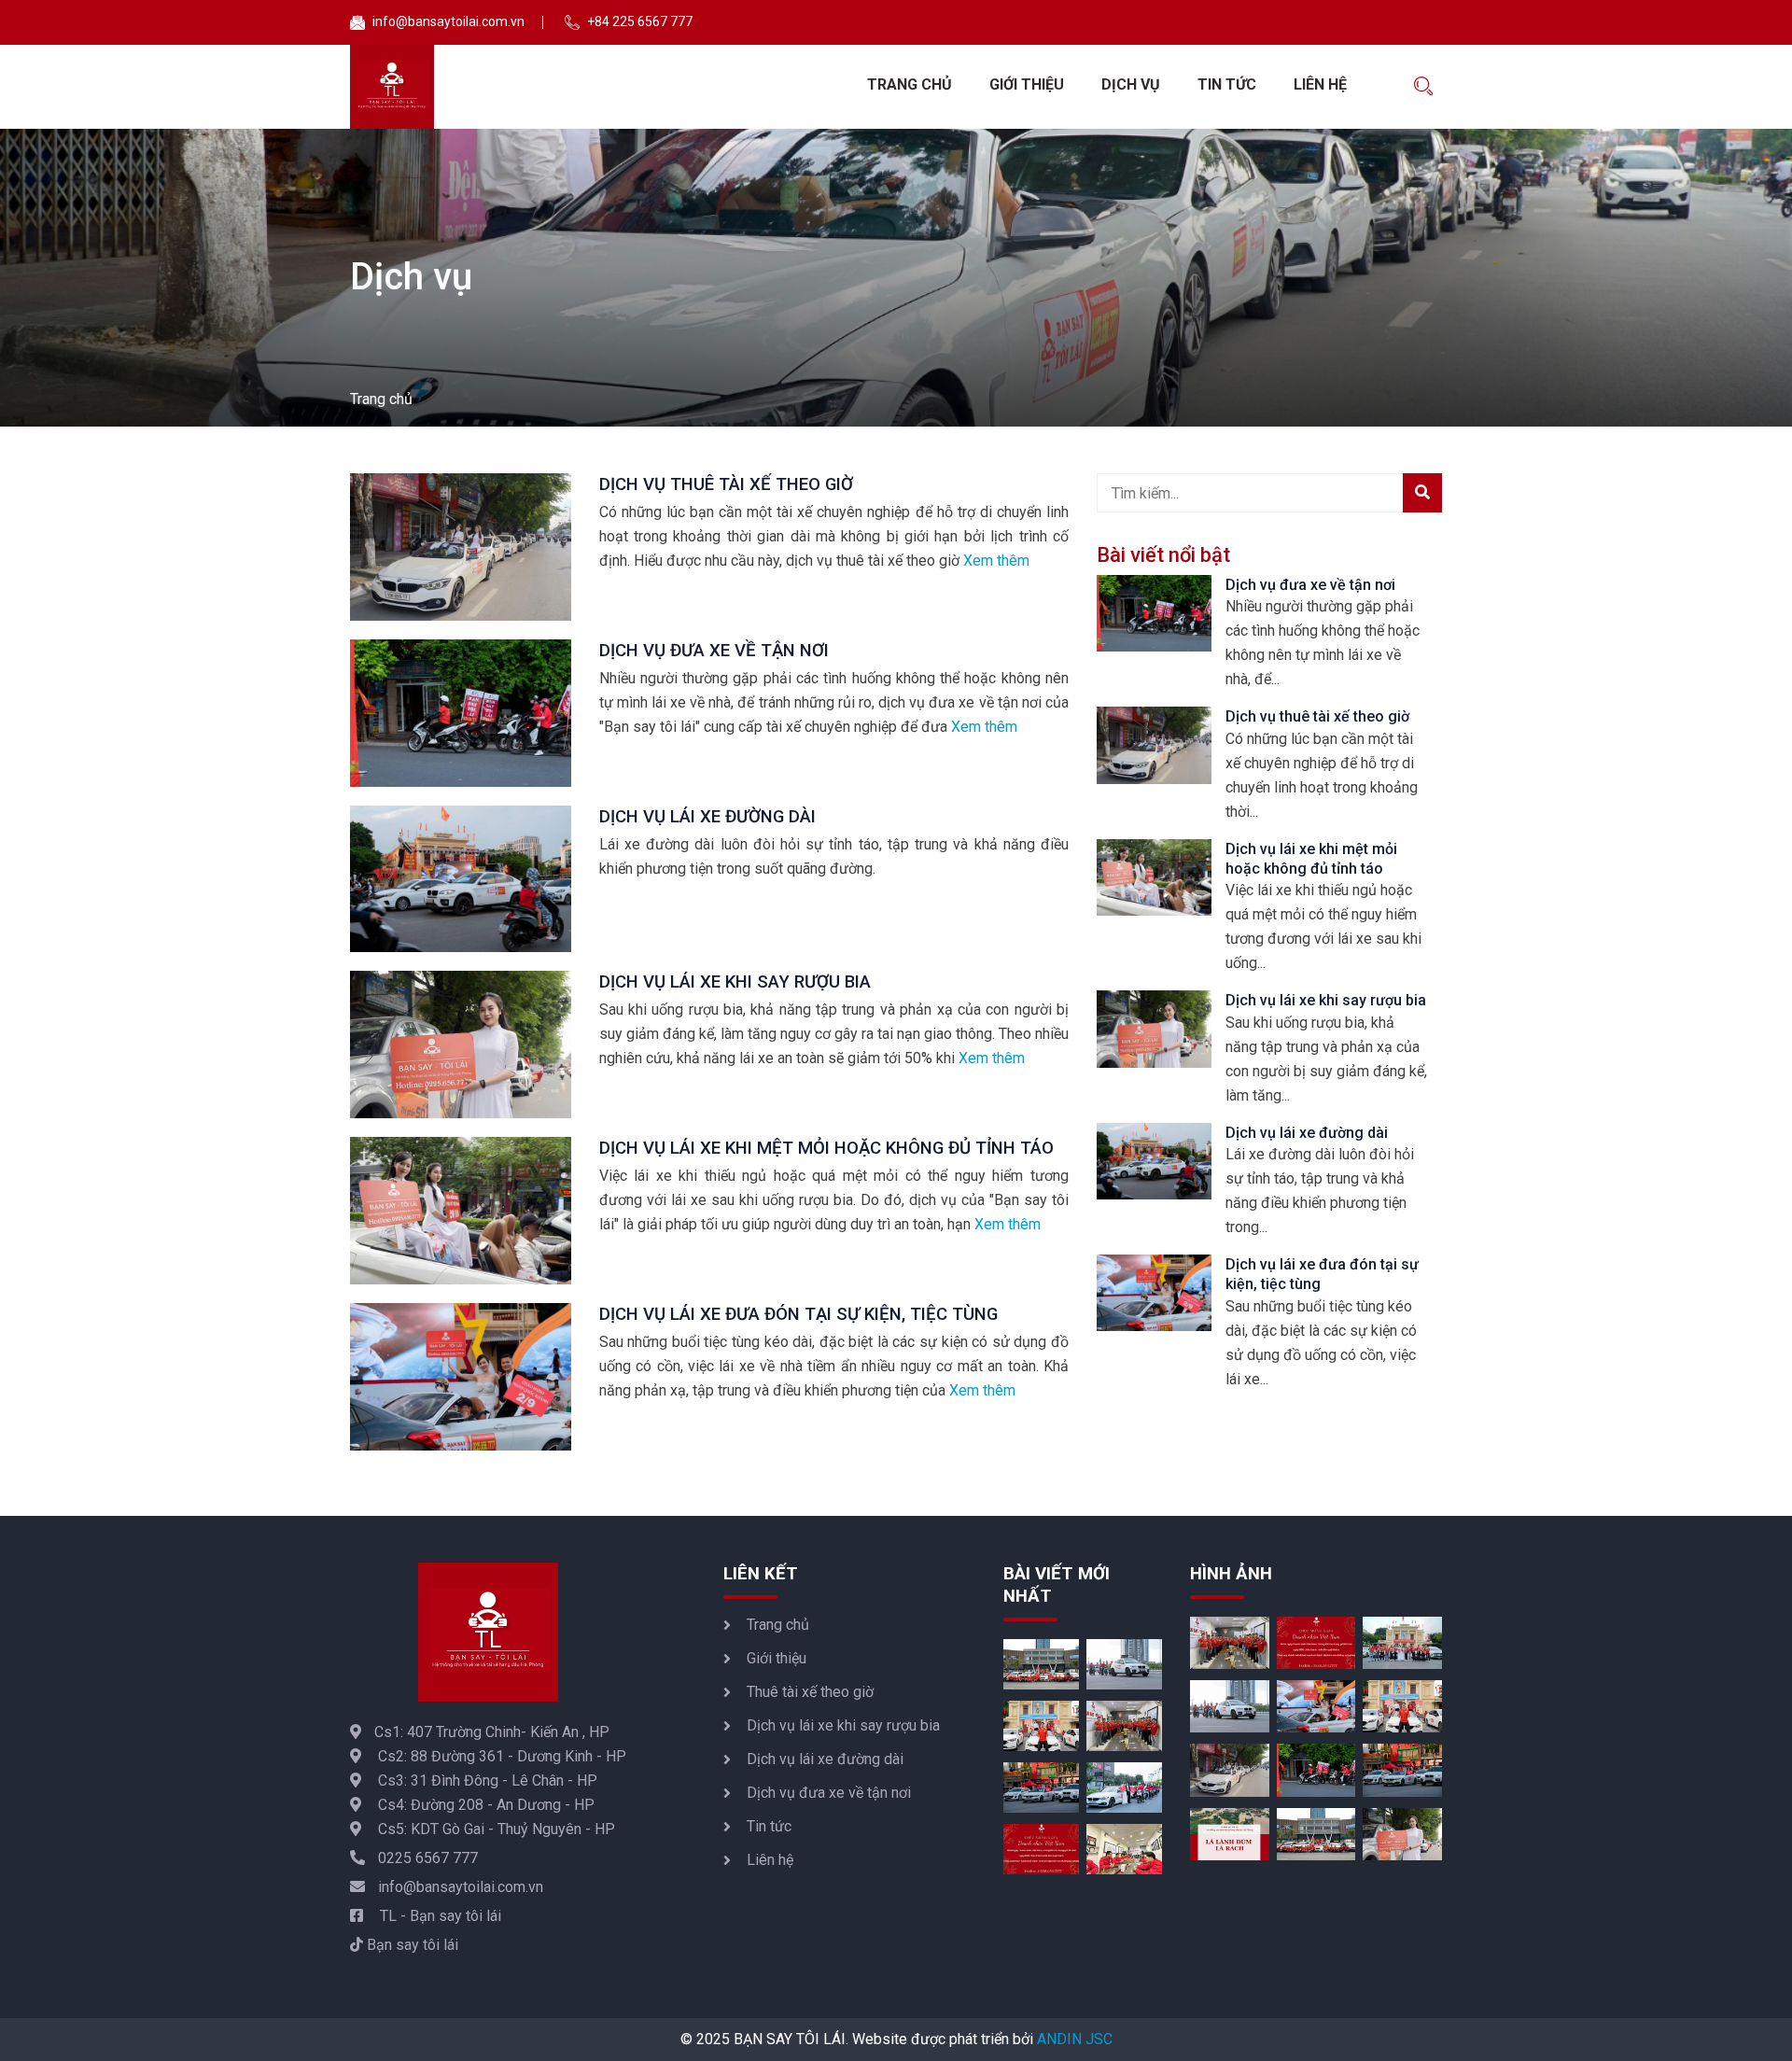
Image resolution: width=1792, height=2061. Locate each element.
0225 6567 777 (428, 1858)
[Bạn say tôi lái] (392, 87)
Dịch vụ (1131, 84)
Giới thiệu (1027, 84)
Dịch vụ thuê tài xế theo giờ (726, 484)
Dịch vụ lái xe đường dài (707, 817)
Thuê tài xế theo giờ (810, 1692)
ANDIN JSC (1075, 2039)
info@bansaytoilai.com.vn (461, 1887)
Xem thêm (996, 561)
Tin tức (1227, 84)
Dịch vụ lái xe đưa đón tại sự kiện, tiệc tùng (798, 1314)
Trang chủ (910, 84)
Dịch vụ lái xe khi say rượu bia (735, 982)
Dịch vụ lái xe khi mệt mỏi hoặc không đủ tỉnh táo (826, 1148)
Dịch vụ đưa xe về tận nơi (714, 651)
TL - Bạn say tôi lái (439, 1916)
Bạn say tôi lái (411, 1945)
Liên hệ (1320, 84)
